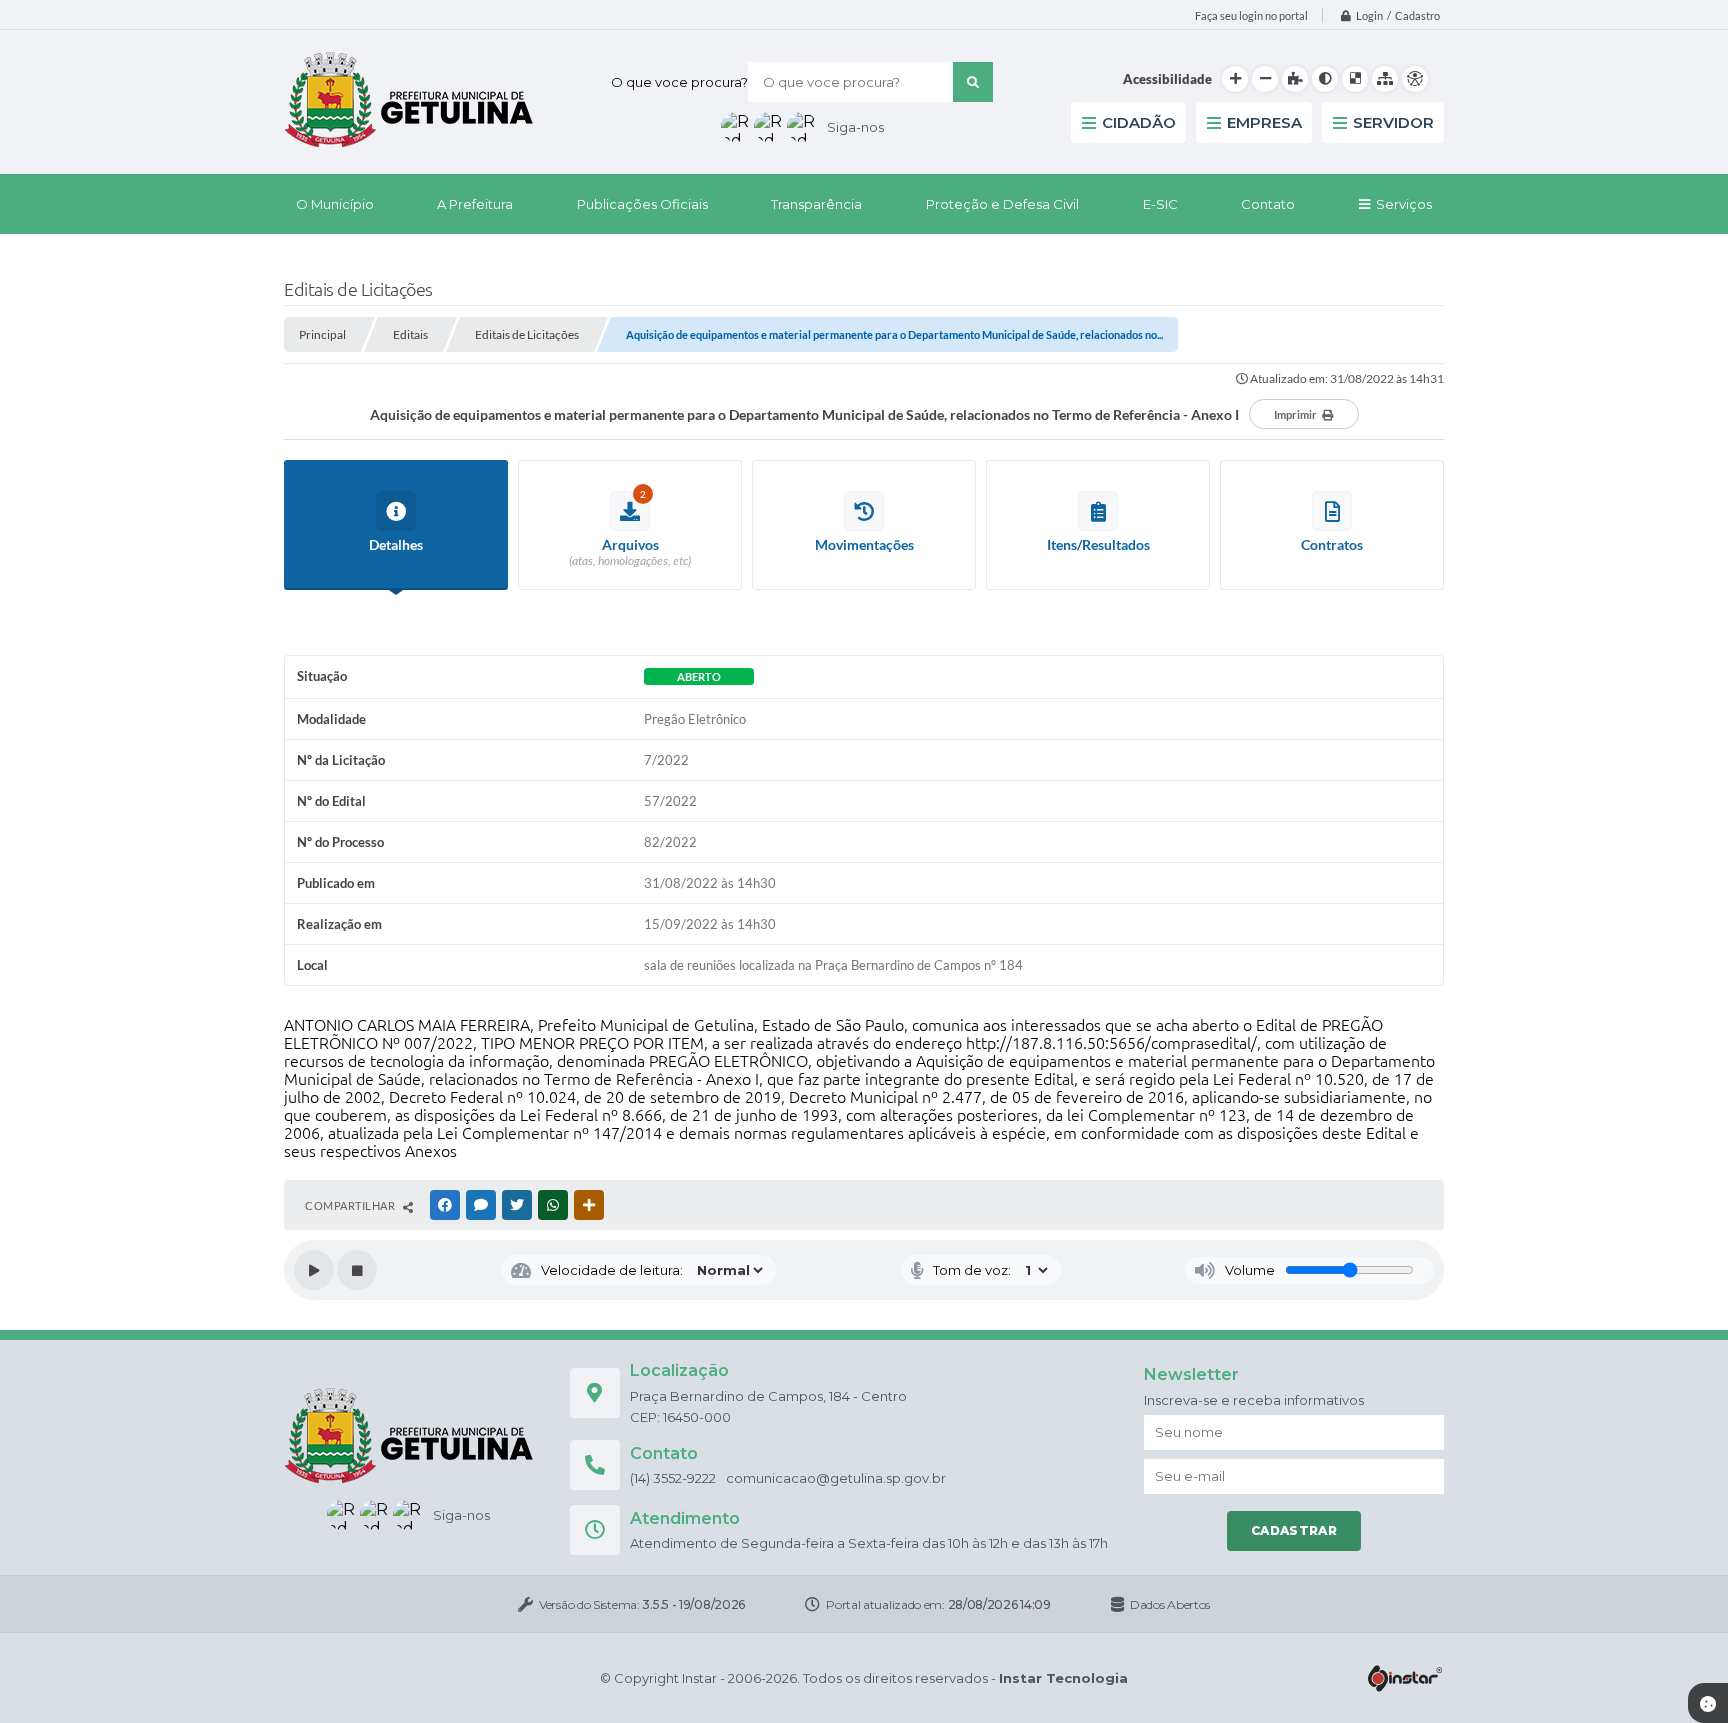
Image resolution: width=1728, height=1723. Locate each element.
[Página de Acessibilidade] (1415, 79)
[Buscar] (973, 82)
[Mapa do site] (1385, 79)
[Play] (314, 1270)
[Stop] (357, 1270)
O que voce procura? (679, 82)
